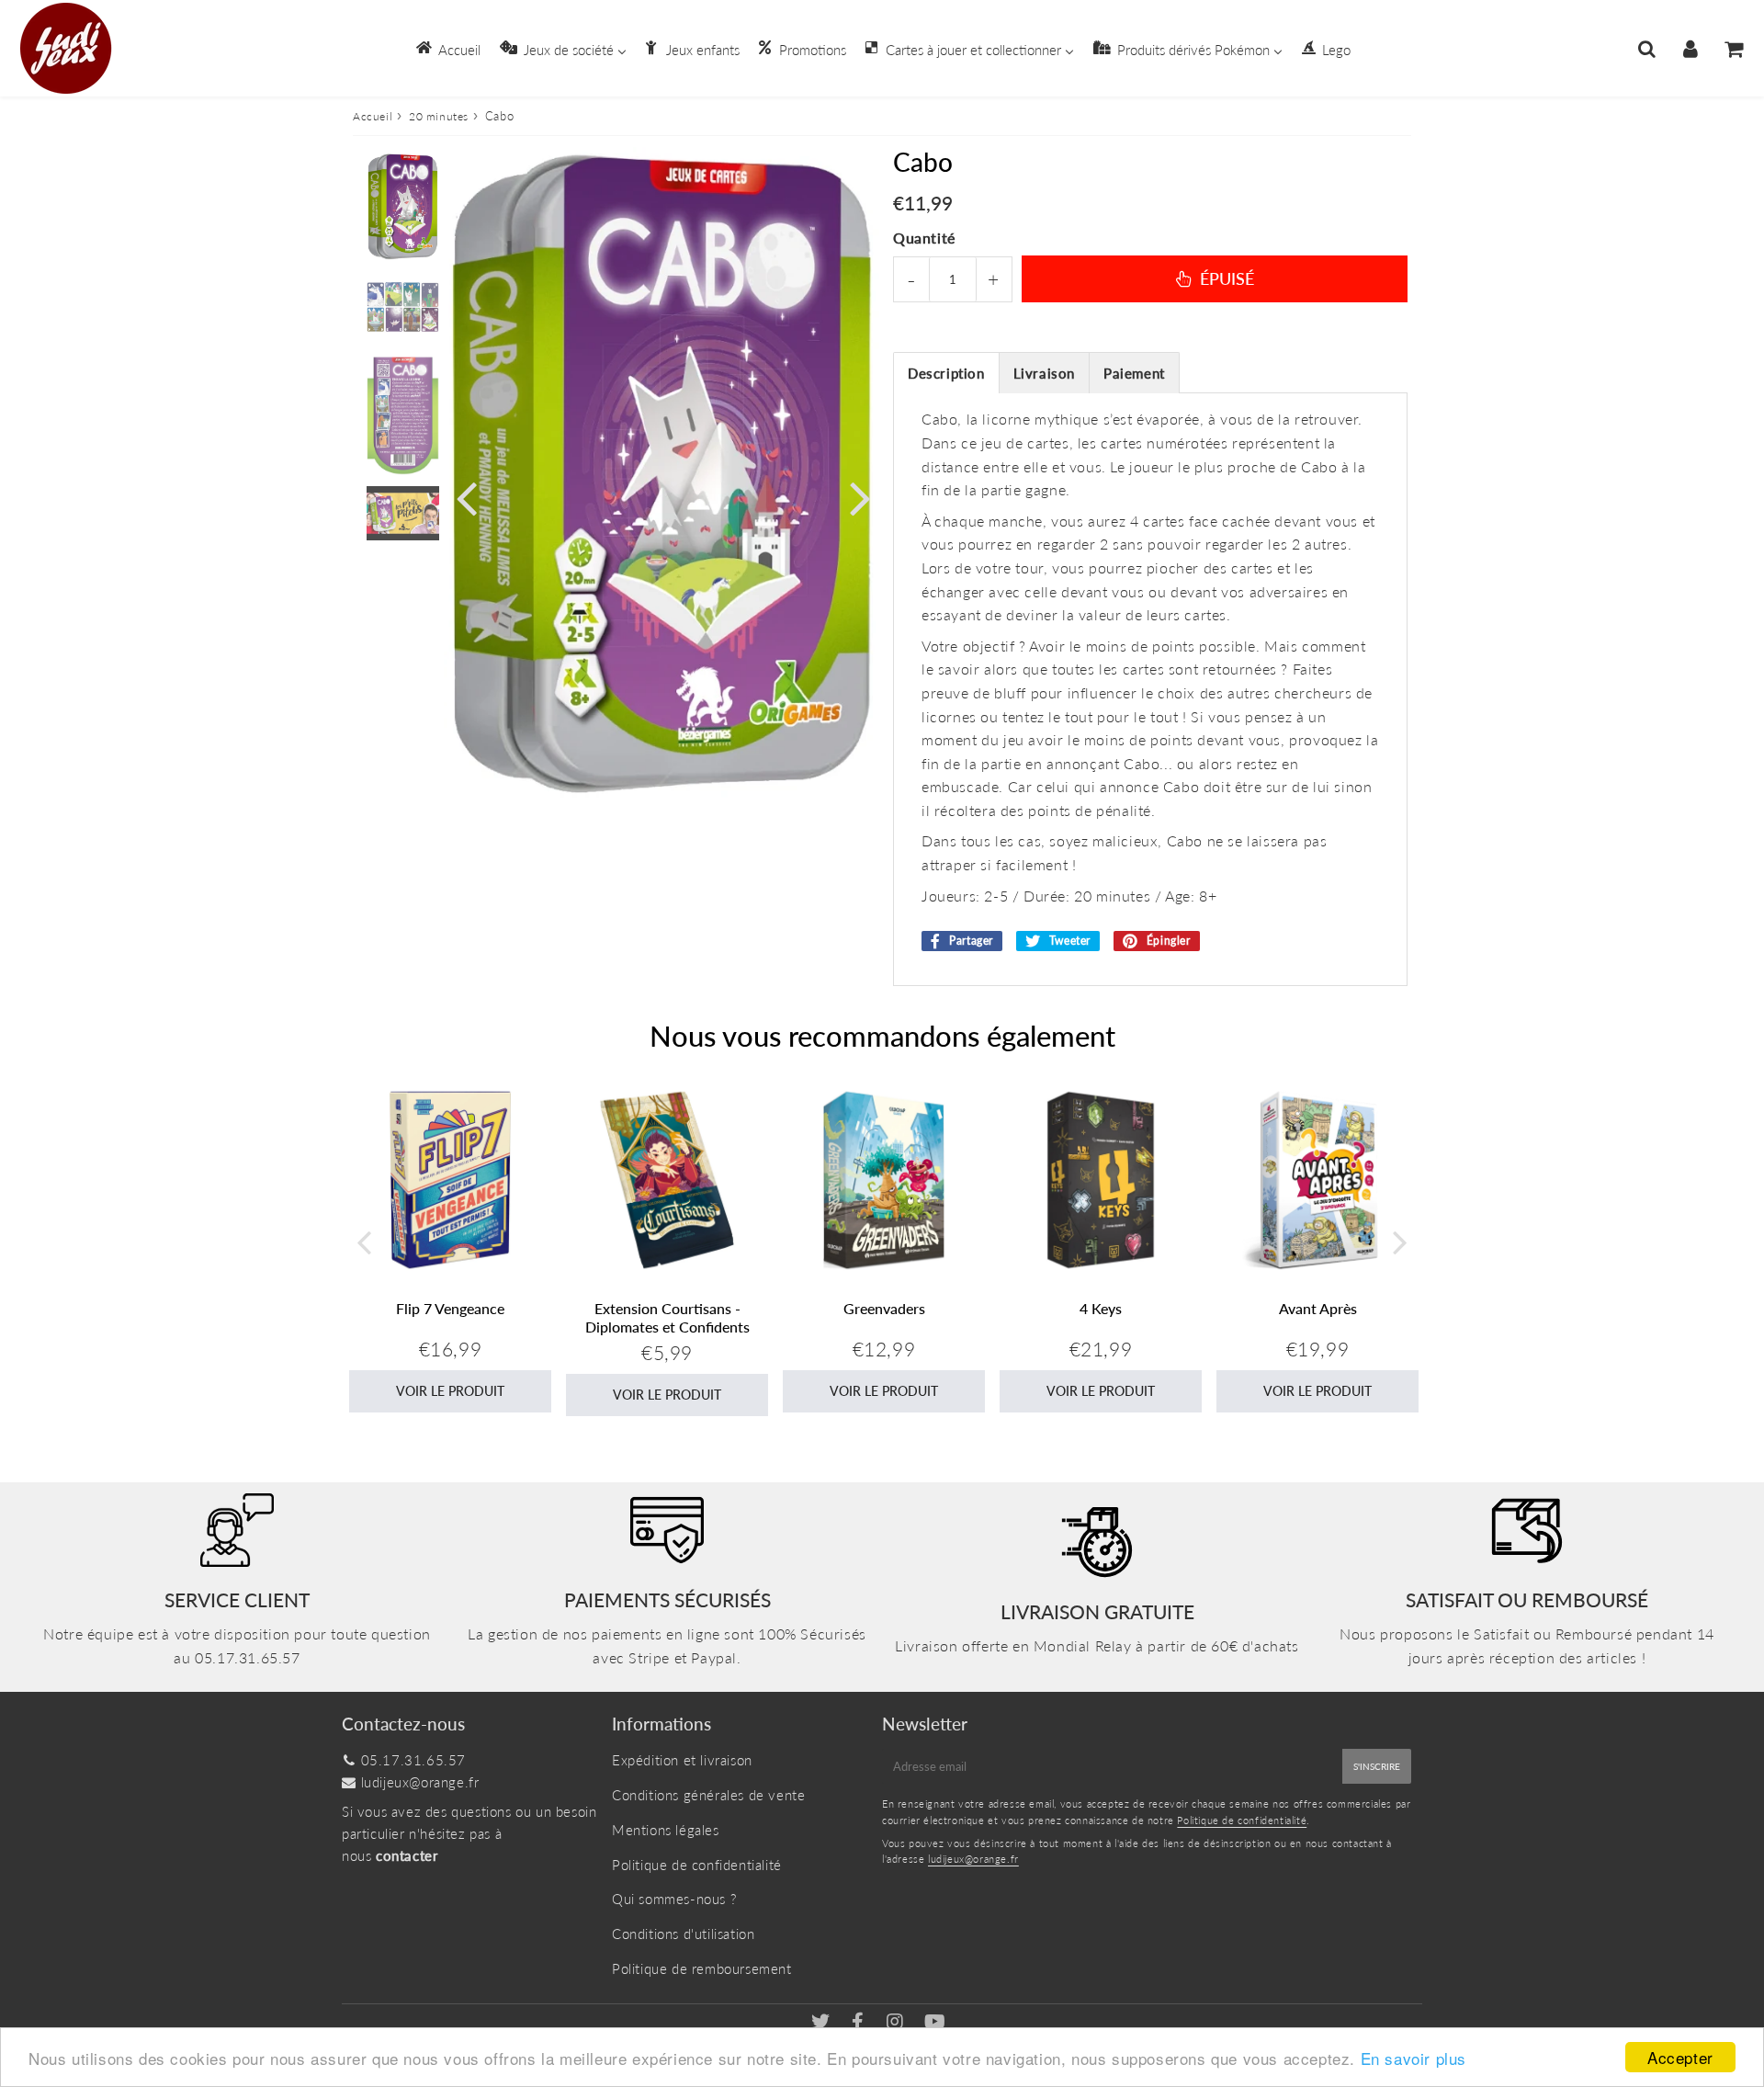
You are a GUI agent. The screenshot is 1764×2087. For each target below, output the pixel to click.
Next (860, 497)
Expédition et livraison (682, 1760)
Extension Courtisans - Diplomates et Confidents (667, 1317)
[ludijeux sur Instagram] (897, 2023)
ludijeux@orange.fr (420, 1782)
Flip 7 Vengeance (450, 1308)
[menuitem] (447, 48)
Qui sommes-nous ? (674, 1899)
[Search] (1647, 49)
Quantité (924, 238)
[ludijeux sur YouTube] (935, 2023)
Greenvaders (884, 1308)
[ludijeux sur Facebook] (860, 2023)
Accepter (1680, 2057)
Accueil (373, 116)
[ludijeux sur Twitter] (823, 2023)
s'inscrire (1377, 1766)
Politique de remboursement (702, 1968)
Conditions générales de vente (708, 1795)
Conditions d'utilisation (683, 1934)
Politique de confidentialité (697, 1865)
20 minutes (439, 116)
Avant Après (1318, 1308)
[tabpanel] (403, 207)
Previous (466, 497)
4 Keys (1101, 1308)
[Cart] (1733, 49)
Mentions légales (666, 1830)
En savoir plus (1413, 2058)
